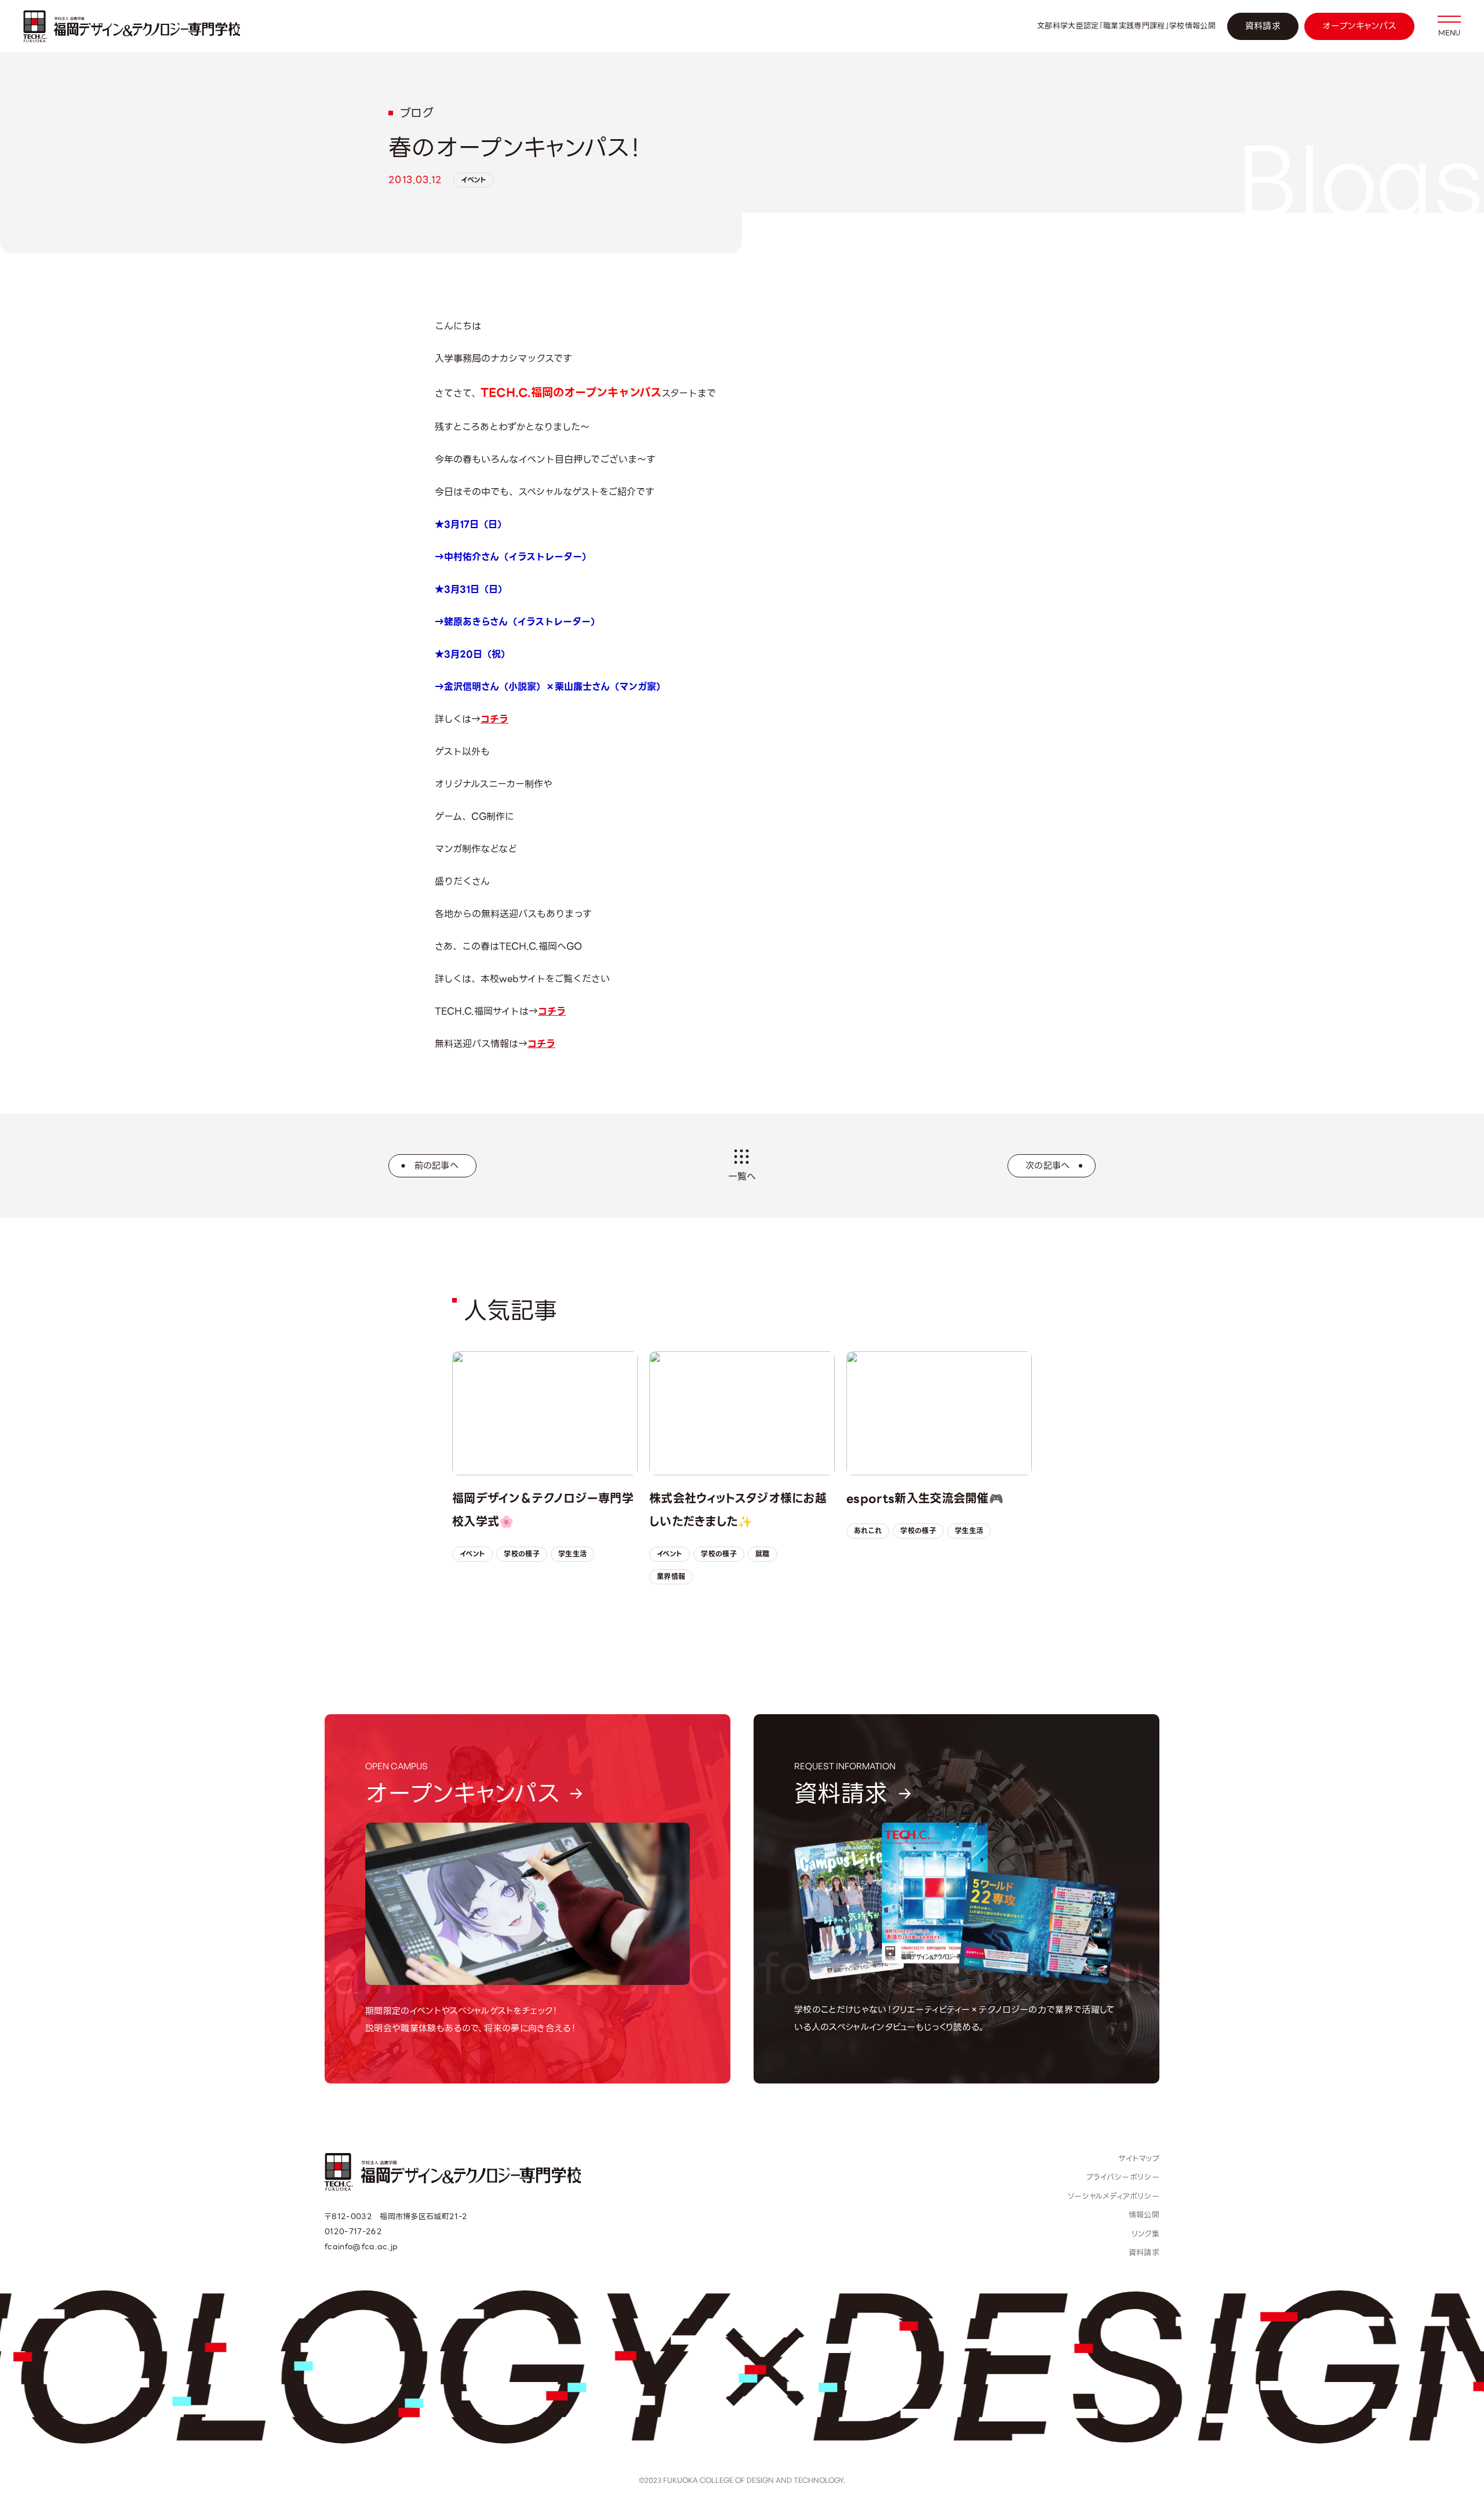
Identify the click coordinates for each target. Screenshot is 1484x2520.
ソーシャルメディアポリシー (1114, 2196)
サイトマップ (1139, 2159)
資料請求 (1263, 26)
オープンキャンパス (1359, 26)
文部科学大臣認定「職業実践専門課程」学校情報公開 (1126, 26)
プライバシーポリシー (1123, 2177)
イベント (474, 180)
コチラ (494, 719)
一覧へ (742, 1177)
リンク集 (1145, 2234)
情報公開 (1144, 2215)
